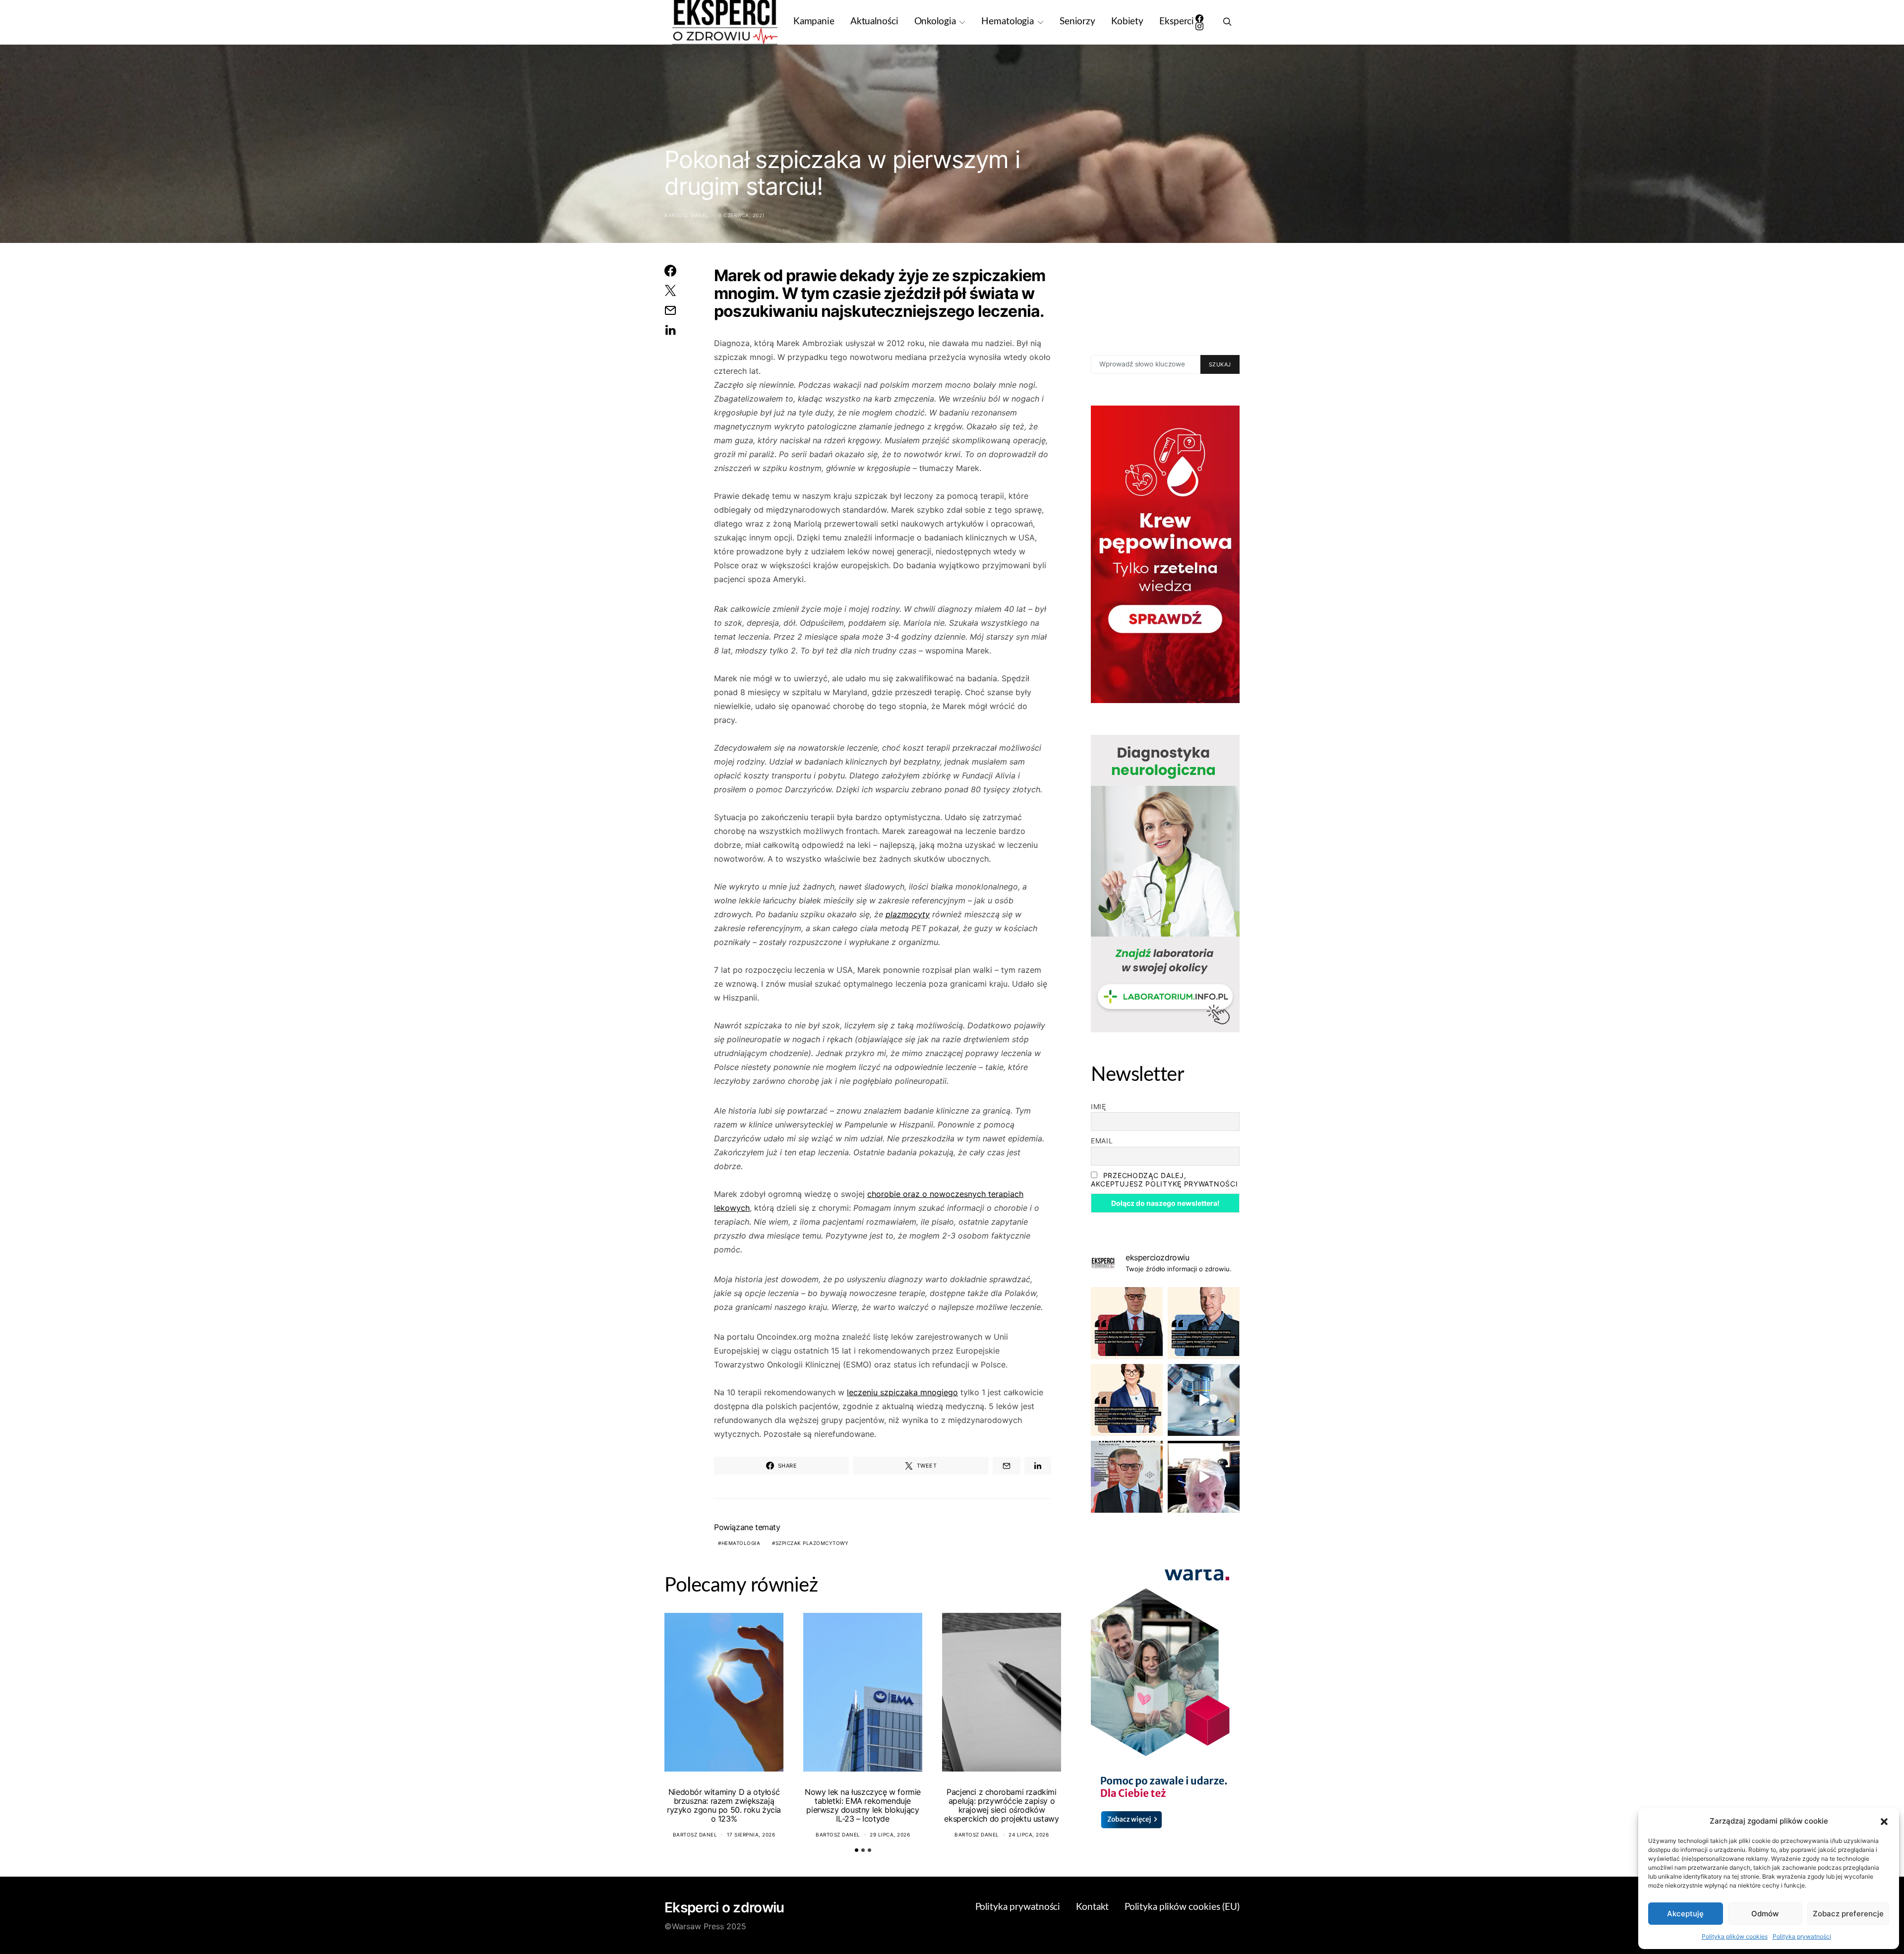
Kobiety (1127, 22)
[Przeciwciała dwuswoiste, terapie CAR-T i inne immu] (1127, 1323)
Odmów (1765, 1914)
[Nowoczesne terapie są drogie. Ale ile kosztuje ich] (1204, 1400)
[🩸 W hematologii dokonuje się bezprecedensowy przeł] (1127, 1477)
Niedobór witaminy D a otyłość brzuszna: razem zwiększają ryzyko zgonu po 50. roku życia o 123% (724, 1805)
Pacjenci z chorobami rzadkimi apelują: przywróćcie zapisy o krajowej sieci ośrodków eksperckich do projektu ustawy (1001, 1805)
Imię (1099, 1106)
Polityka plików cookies (1735, 1936)
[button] (1884, 1821)
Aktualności (874, 22)
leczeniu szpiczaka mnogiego (902, 1392)
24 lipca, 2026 (1029, 1835)
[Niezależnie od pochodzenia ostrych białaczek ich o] (1127, 1400)
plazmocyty (908, 914)
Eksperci (1177, 22)
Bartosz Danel (687, 215)
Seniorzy (1077, 22)
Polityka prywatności (1802, 1936)
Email (1102, 1141)
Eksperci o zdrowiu (724, 1907)
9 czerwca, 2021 (742, 215)
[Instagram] (1199, 26)
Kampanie (814, 22)
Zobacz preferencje (1848, 1914)
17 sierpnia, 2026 (751, 1835)
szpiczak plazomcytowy (812, 1543)
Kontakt (1092, 1907)
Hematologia (1008, 22)
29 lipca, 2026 (890, 1835)
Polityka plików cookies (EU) (1182, 1907)
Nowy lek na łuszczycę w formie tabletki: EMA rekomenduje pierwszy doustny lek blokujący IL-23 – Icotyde (863, 1805)
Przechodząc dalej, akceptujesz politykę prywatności (1164, 1180)
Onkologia (935, 22)
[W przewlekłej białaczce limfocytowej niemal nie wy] (1204, 1323)
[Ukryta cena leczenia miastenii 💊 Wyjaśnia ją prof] (1204, 1477)
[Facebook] (1199, 18)
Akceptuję (1685, 1914)
